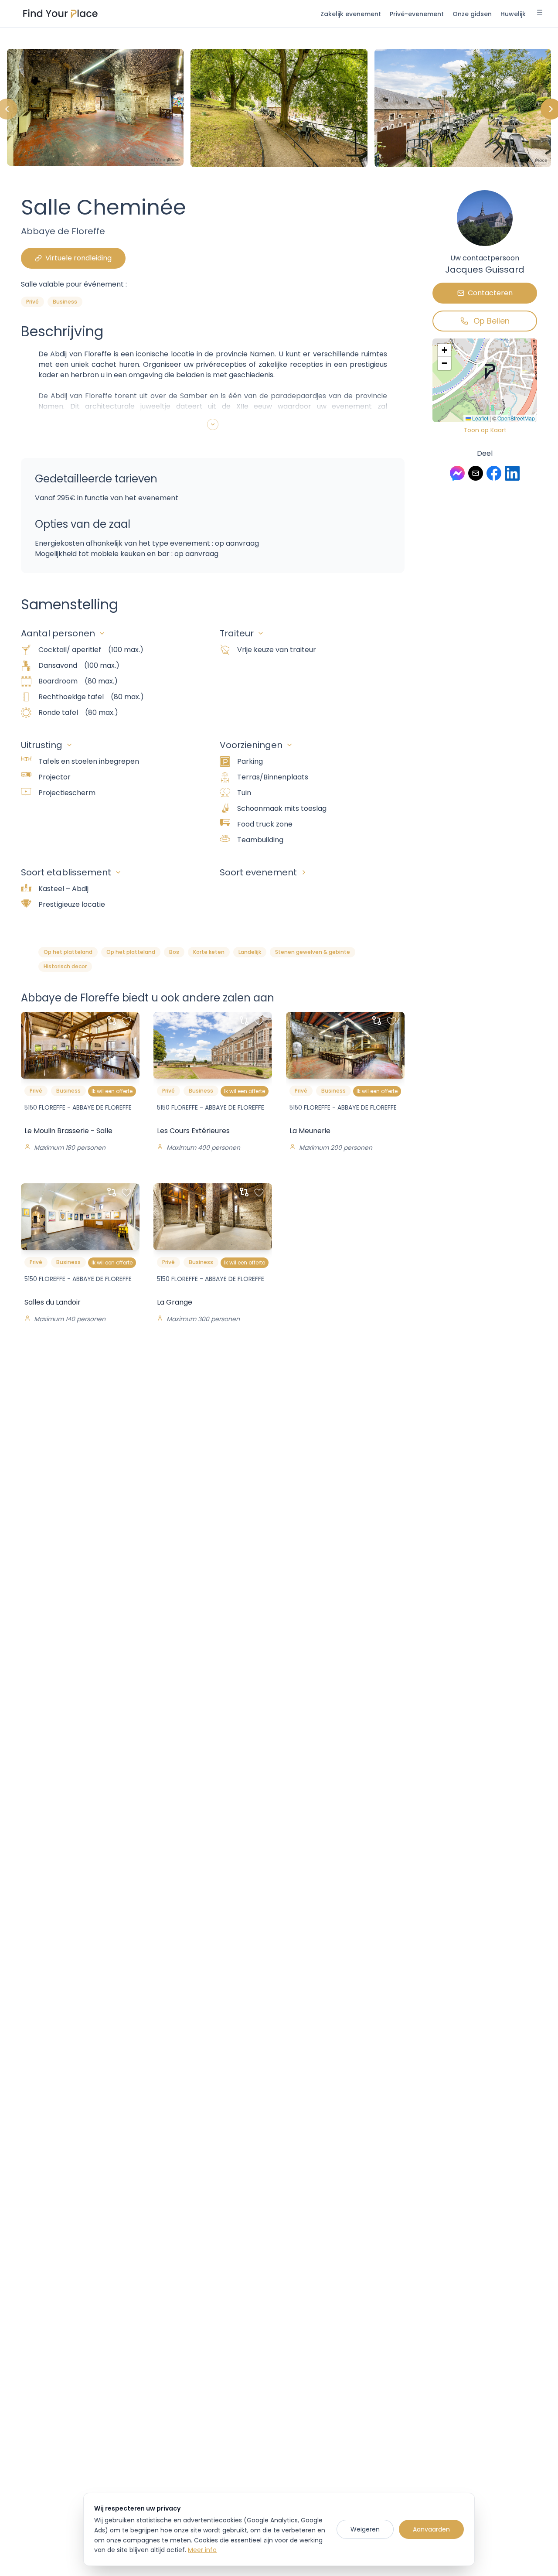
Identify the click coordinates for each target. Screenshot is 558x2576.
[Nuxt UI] (60, 14)
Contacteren (490, 293)
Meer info (202, 2550)
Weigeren (365, 2529)
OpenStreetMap (516, 418)
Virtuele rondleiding (78, 258)
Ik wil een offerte (112, 1091)
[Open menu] (540, 14)
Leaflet (480, 418)
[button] (490, 372)
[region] (279, 109)
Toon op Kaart (485, 430)
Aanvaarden (431, 2529)
